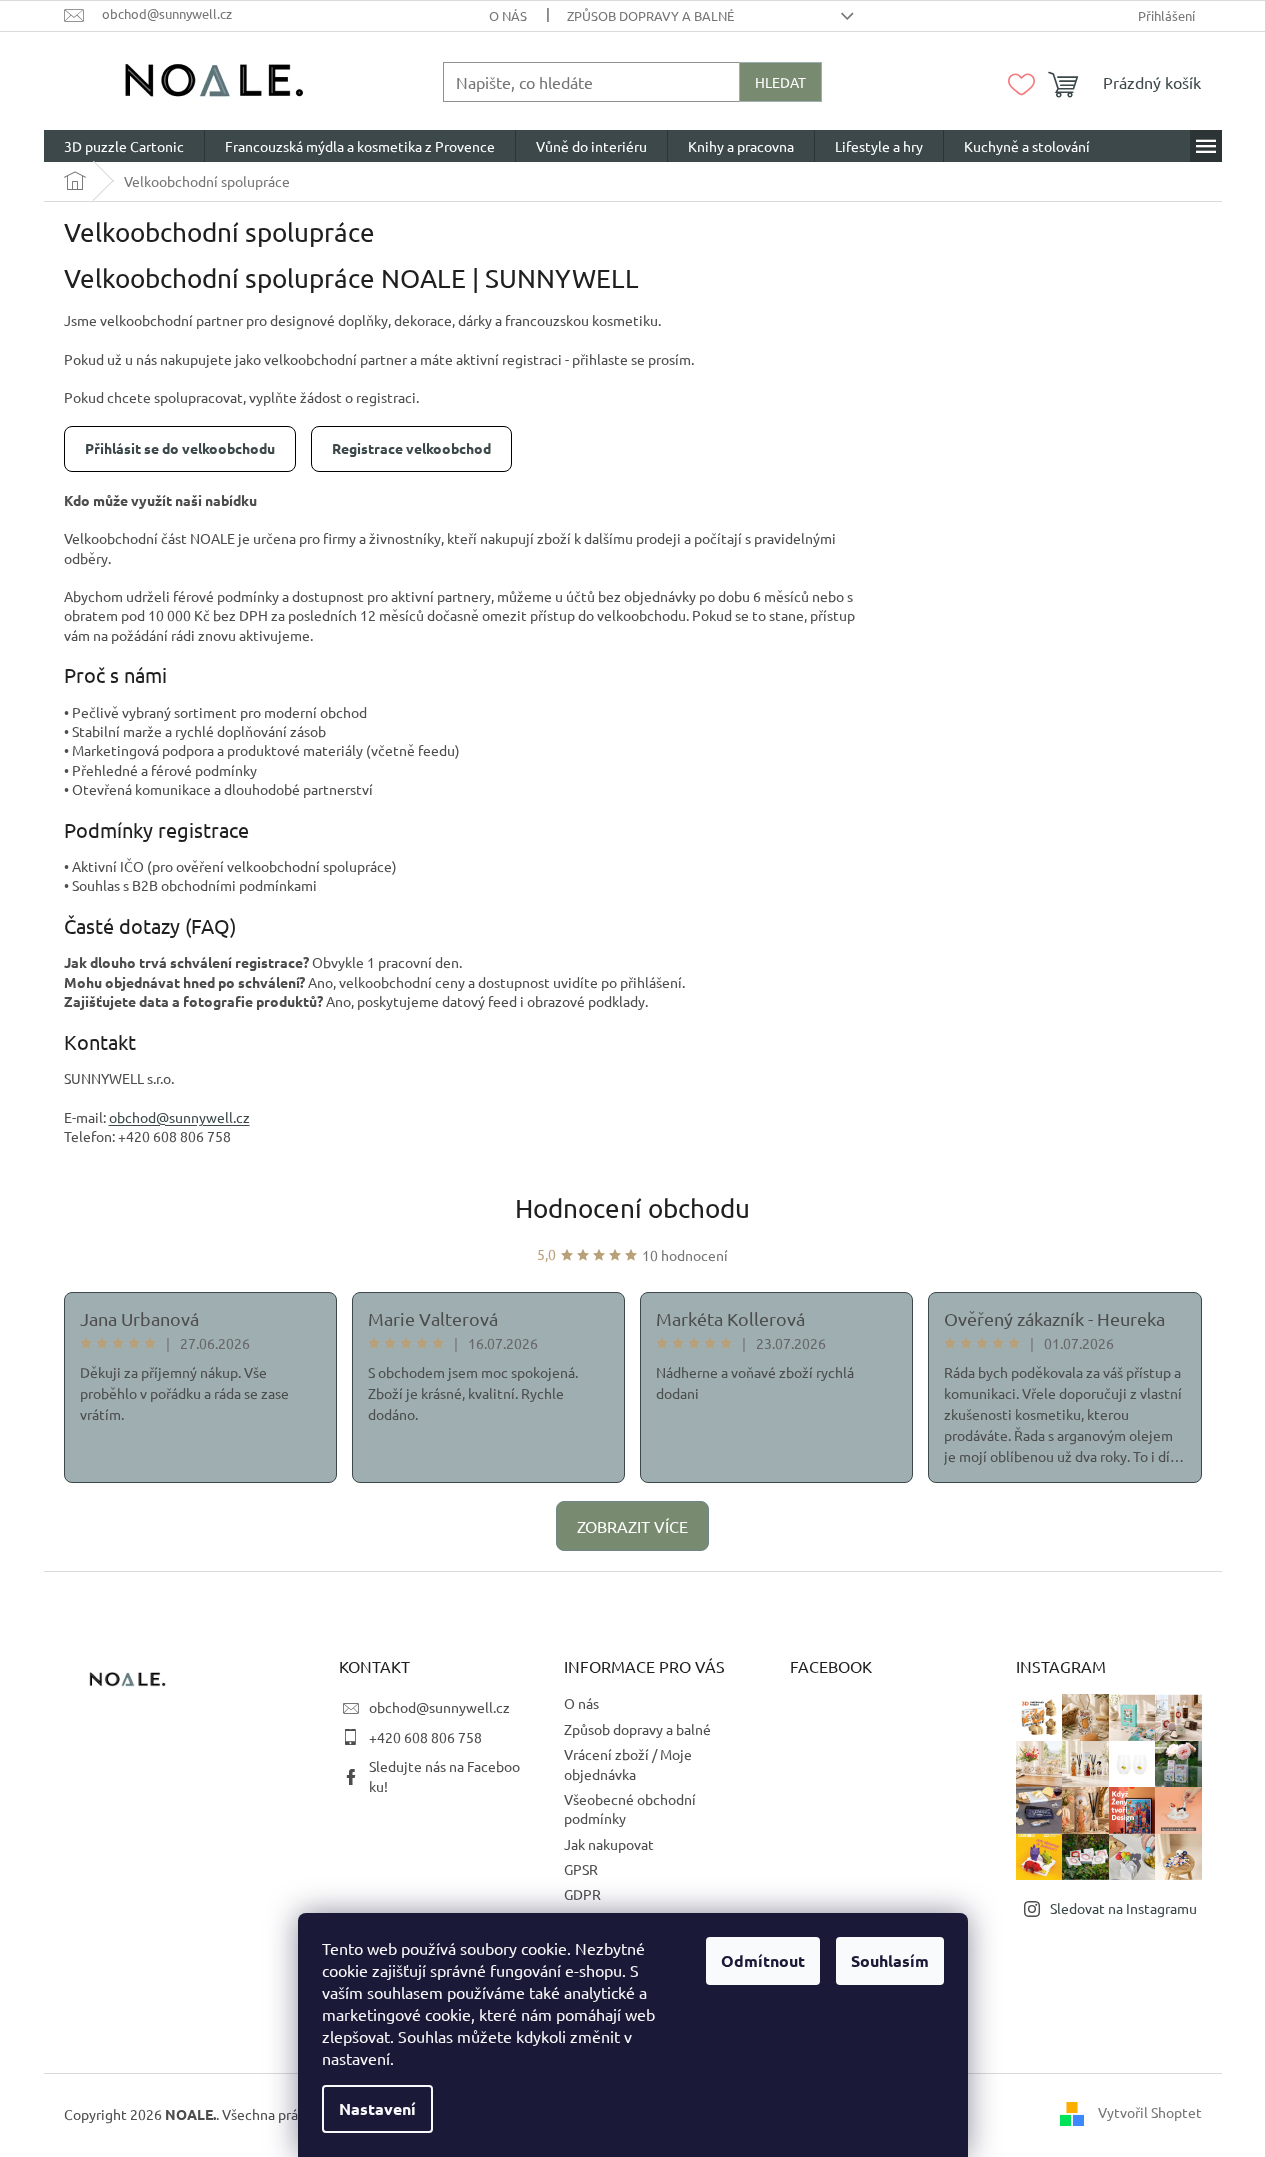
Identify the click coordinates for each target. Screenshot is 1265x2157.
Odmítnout (763, 1960)
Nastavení (377, 2108)
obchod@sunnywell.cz (439, 1707)
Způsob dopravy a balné (650, 15)
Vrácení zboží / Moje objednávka (628, 1763)
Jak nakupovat (609, 1844)
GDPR (582, 1894)
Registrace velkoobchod (411, 448)
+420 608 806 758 (425, 1737)
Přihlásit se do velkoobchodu (180, 448)
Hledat (780, 82)
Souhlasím (890, 1960)
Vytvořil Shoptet (1150, 2112)
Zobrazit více (632, 1526)
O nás (508, 15)
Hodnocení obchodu (632, 1208)
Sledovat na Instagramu (1123, 1908)
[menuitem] (124, 146)
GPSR (581, 1869)
